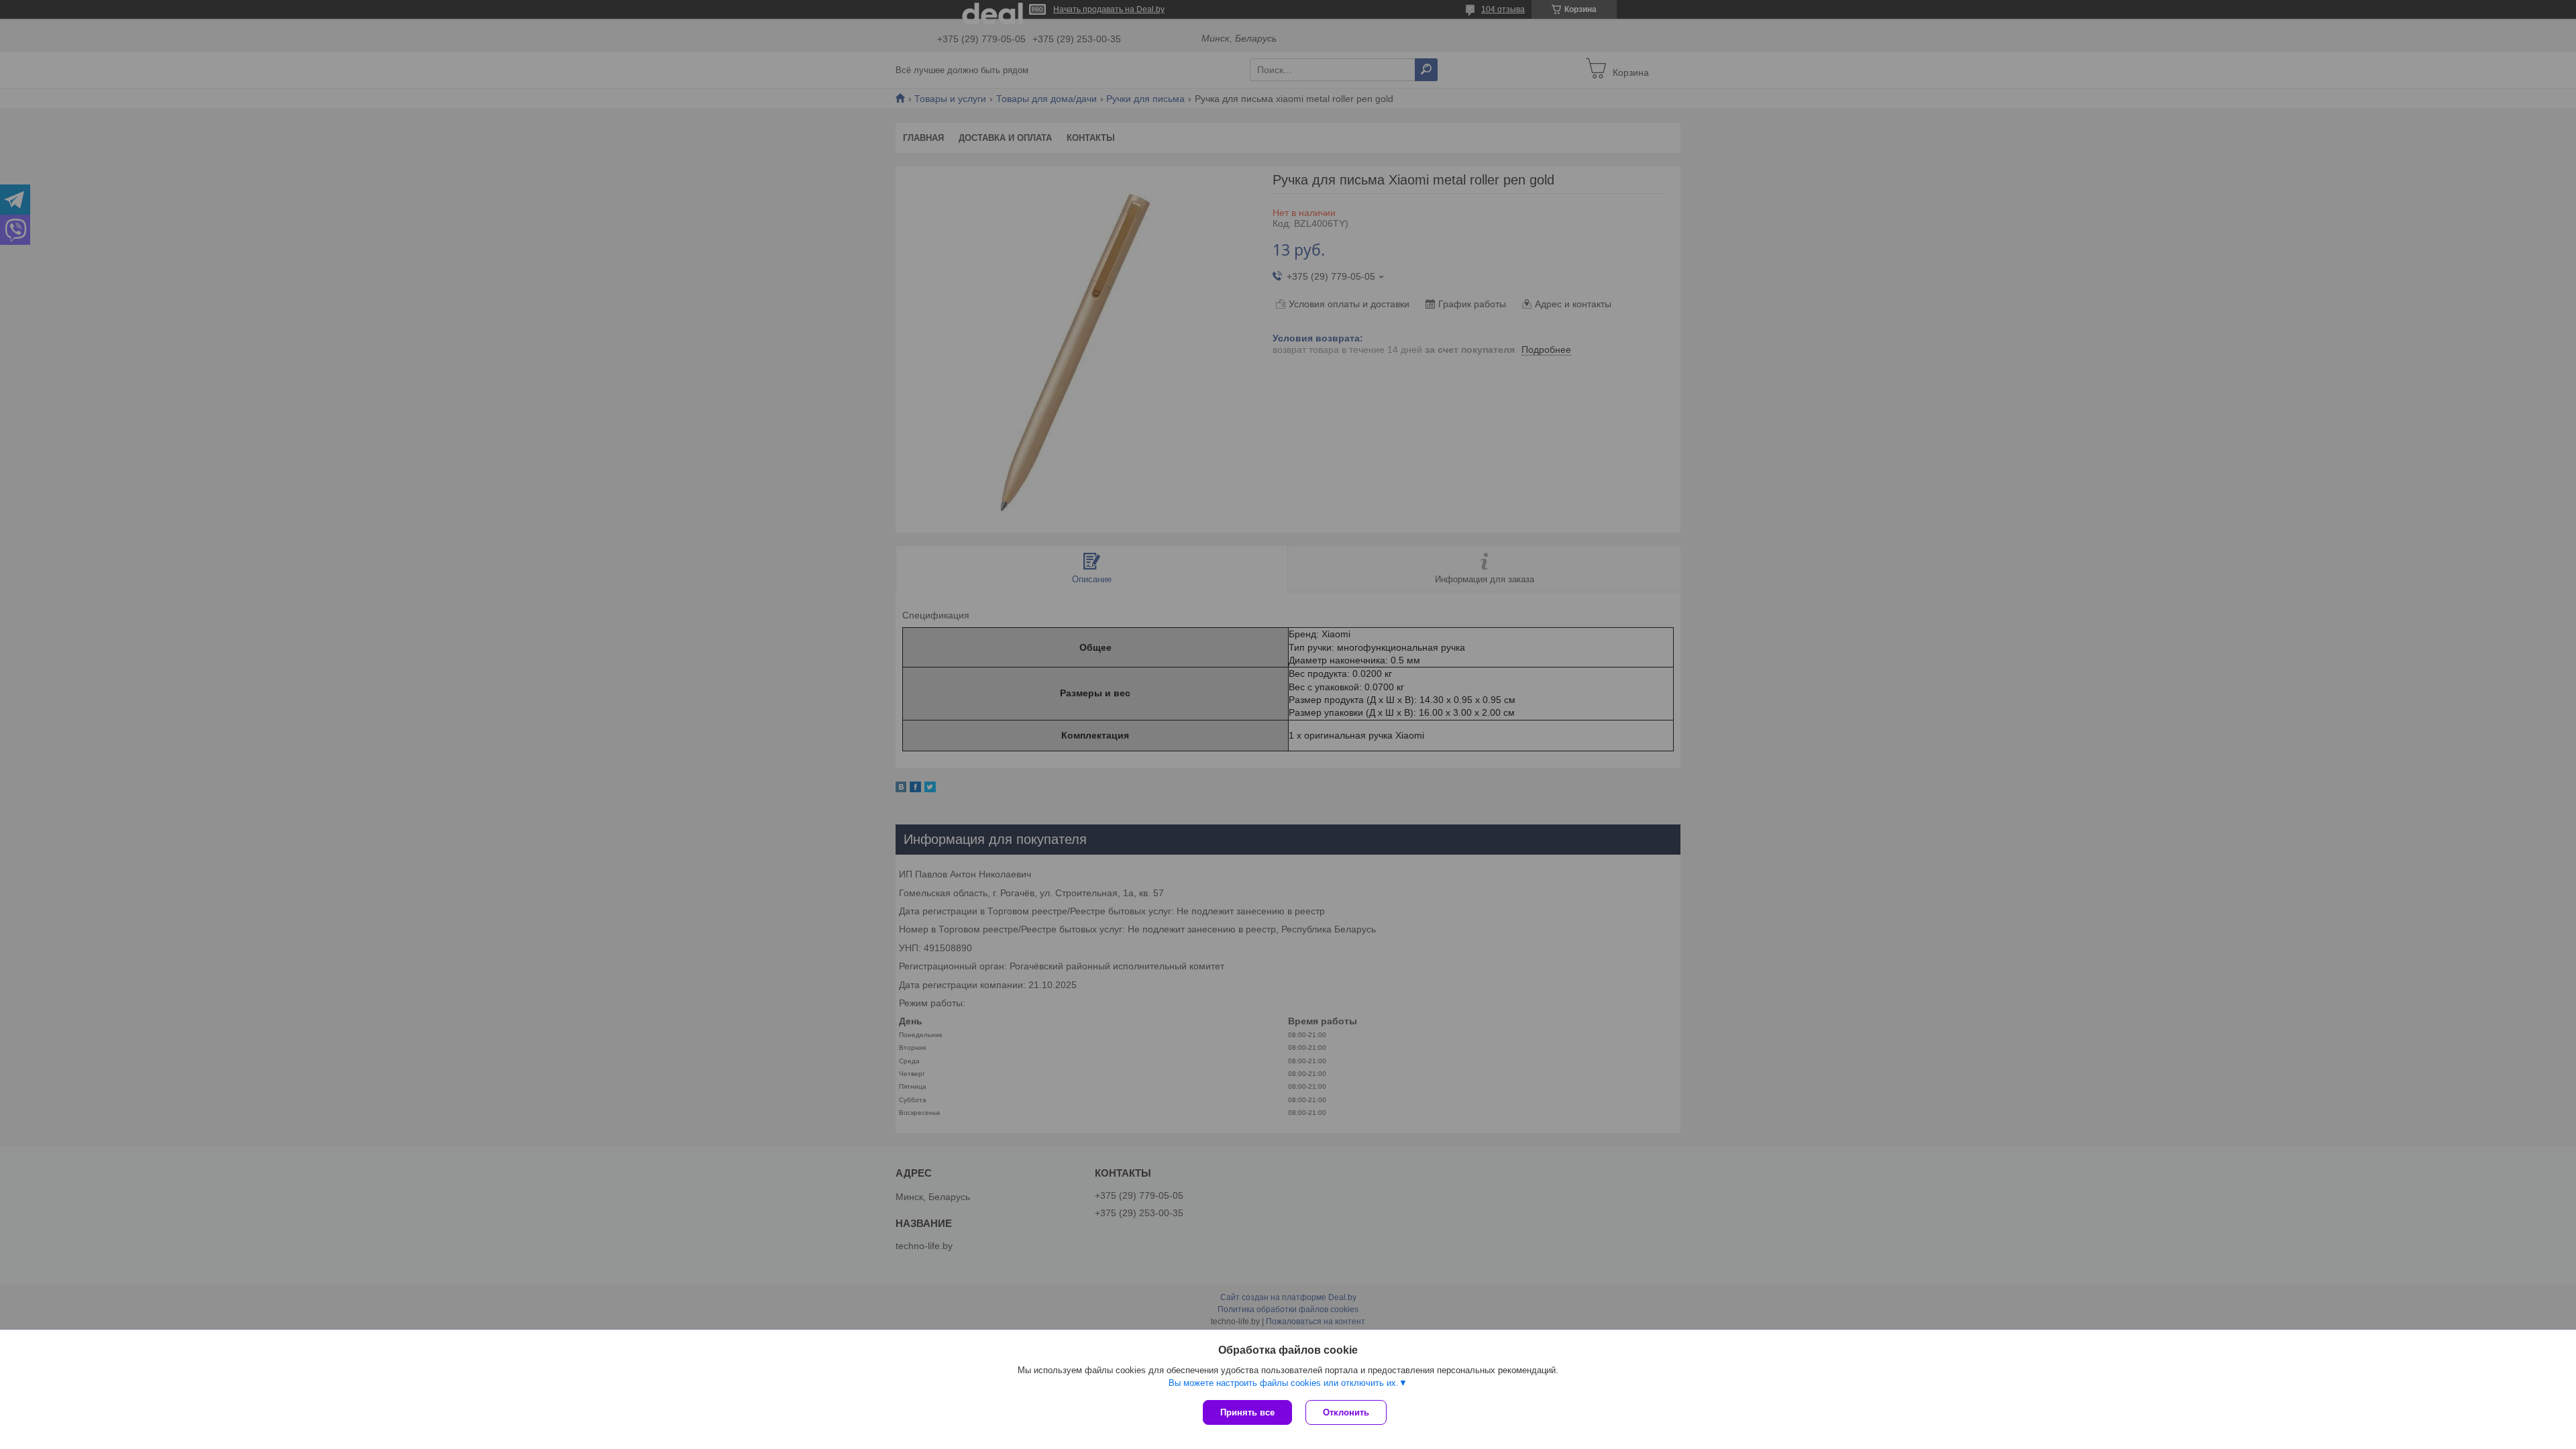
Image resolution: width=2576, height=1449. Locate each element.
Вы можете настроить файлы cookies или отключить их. (1284, 1383)
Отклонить (1346, 1412)
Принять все (1247, 1412)
